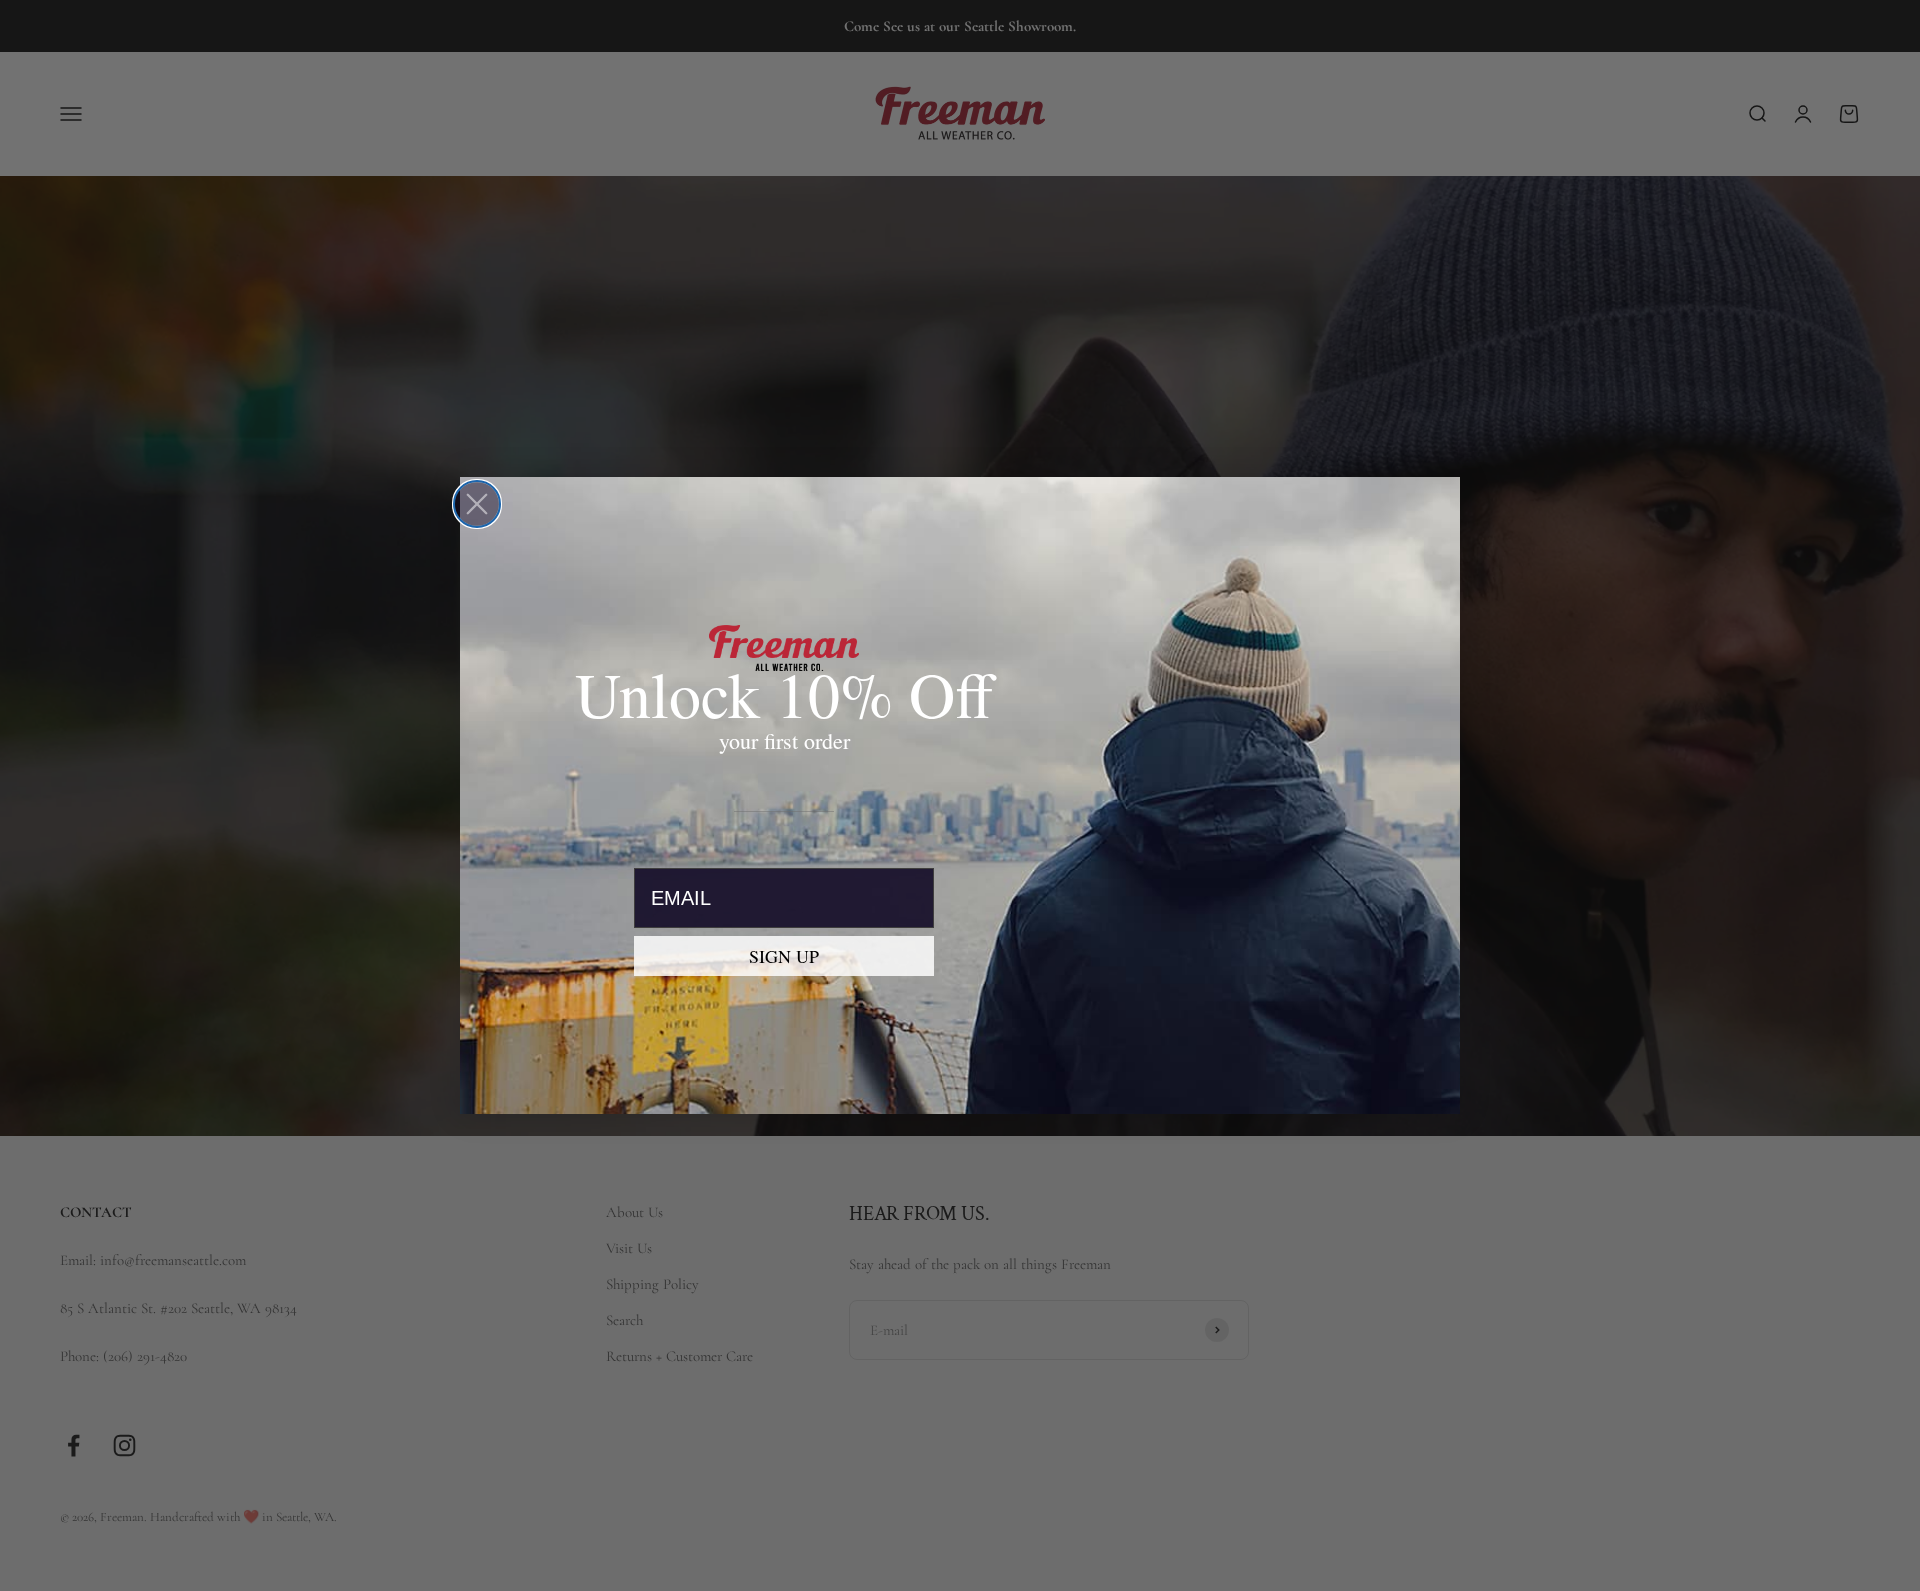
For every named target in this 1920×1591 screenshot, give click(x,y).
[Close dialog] (477, 504)
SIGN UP (784, 956)
